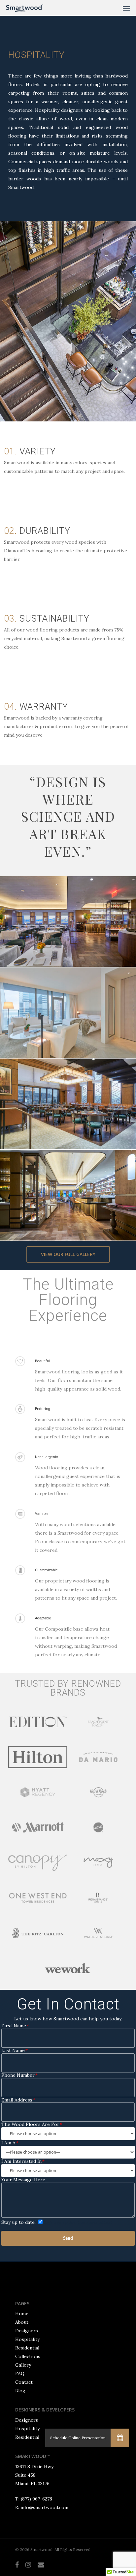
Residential (27, 2348)
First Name (15, 2026)
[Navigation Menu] (126, 8)
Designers (27, 2331)
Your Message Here (23, 2180)
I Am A (10, 2143)
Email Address (18, 2100)
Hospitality (27, 2339)
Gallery (23, 2365)
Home (22, 2314)
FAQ (20, 2374)
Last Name (14, 2051)
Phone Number (19, 2075)
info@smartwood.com (44, 2507)
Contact (24, 2382)
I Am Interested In (23, 2161)
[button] (120, 2438)
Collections (28, 2356)
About (22, 2322)
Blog (20, 2391)
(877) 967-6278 (36, 2499)
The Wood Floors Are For (32, 2124)
